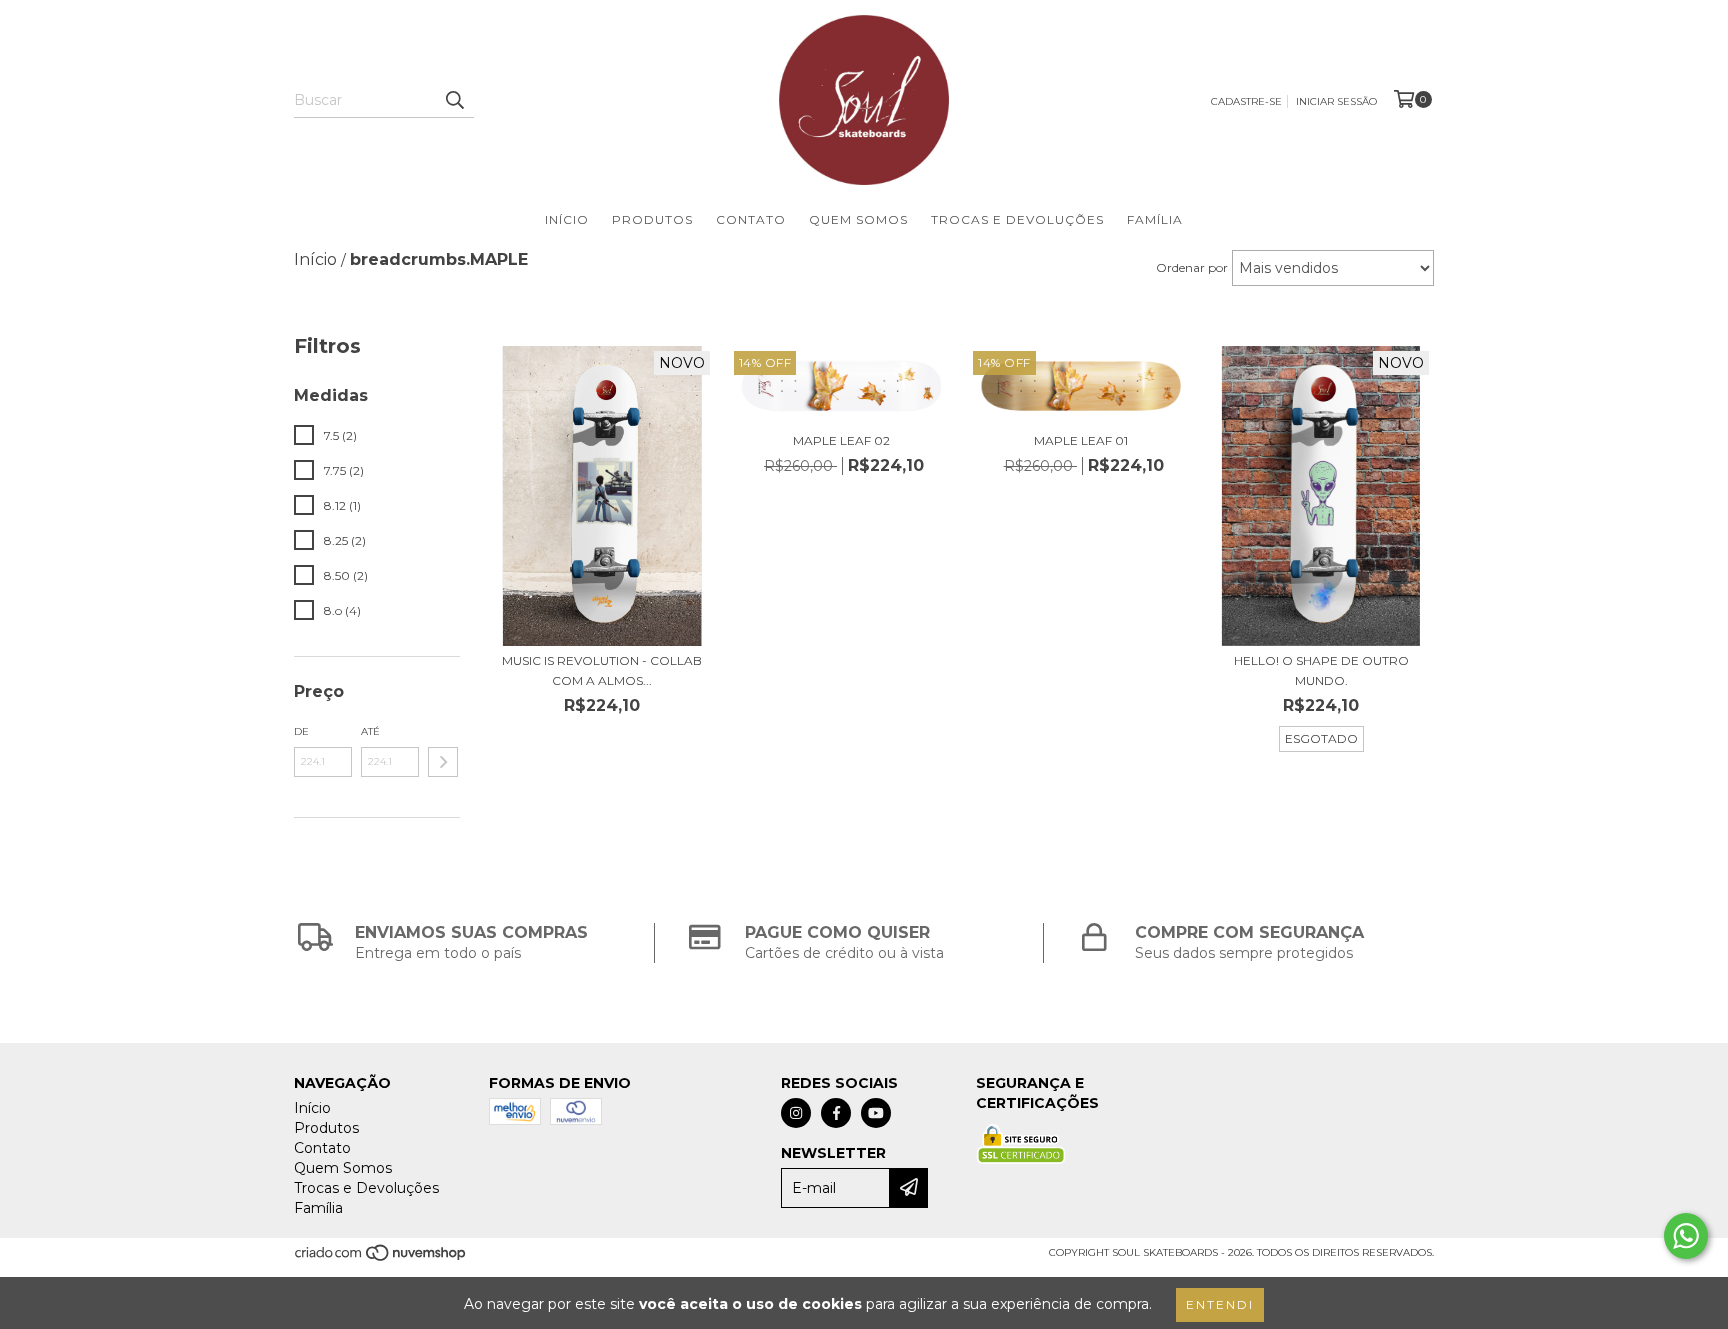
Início (567, 219)
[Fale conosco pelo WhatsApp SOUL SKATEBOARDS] (1686, 1236)
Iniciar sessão (1336, 101)
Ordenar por (1192, 267)
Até (370, 731)
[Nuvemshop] (381, 1258)
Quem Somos (858, 219)
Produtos (652, 219)
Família (1155, 219)
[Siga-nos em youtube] (876, 1113)
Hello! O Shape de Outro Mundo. (1321, 670)
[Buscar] (454, 100)
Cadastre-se (1246, 101)
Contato (751, 219)
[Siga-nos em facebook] (836, 1113)
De (301, 731)
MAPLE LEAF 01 (1081, 440)
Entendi (1220, 1304)
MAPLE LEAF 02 (841, 440)
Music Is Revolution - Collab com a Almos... (602, 670)
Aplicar (443, 762)
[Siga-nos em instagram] (796, 1113)
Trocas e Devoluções (1017, 219)
